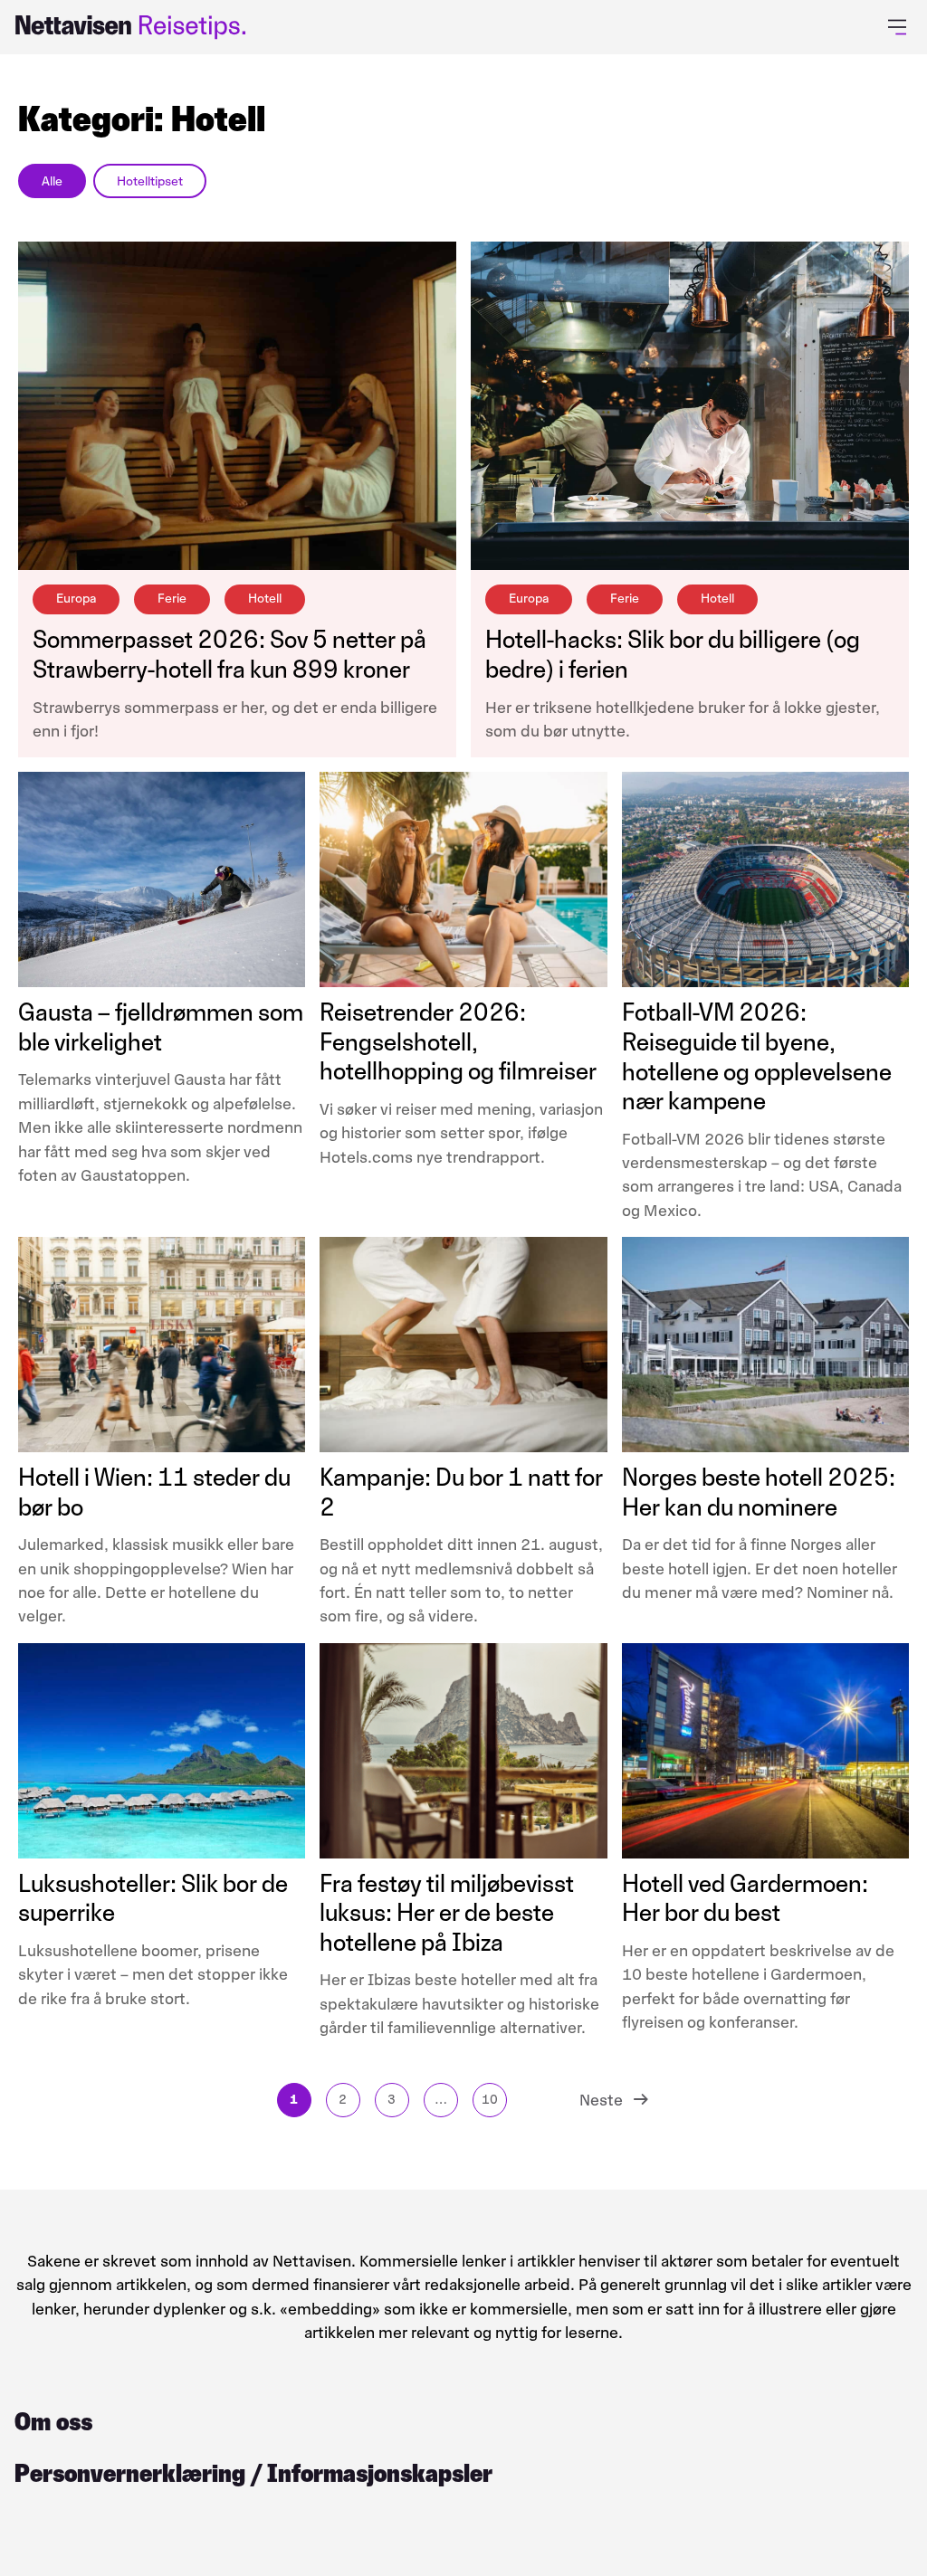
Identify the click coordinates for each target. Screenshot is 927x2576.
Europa (76, 599)
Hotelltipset (150, 181)
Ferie (172, 599)
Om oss (53, 2422)
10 (490, 2100)
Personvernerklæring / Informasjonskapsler (253, 2473)
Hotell (265, 599)
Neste (601, 2100)
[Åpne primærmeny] (900, 27)
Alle (52, 181)
